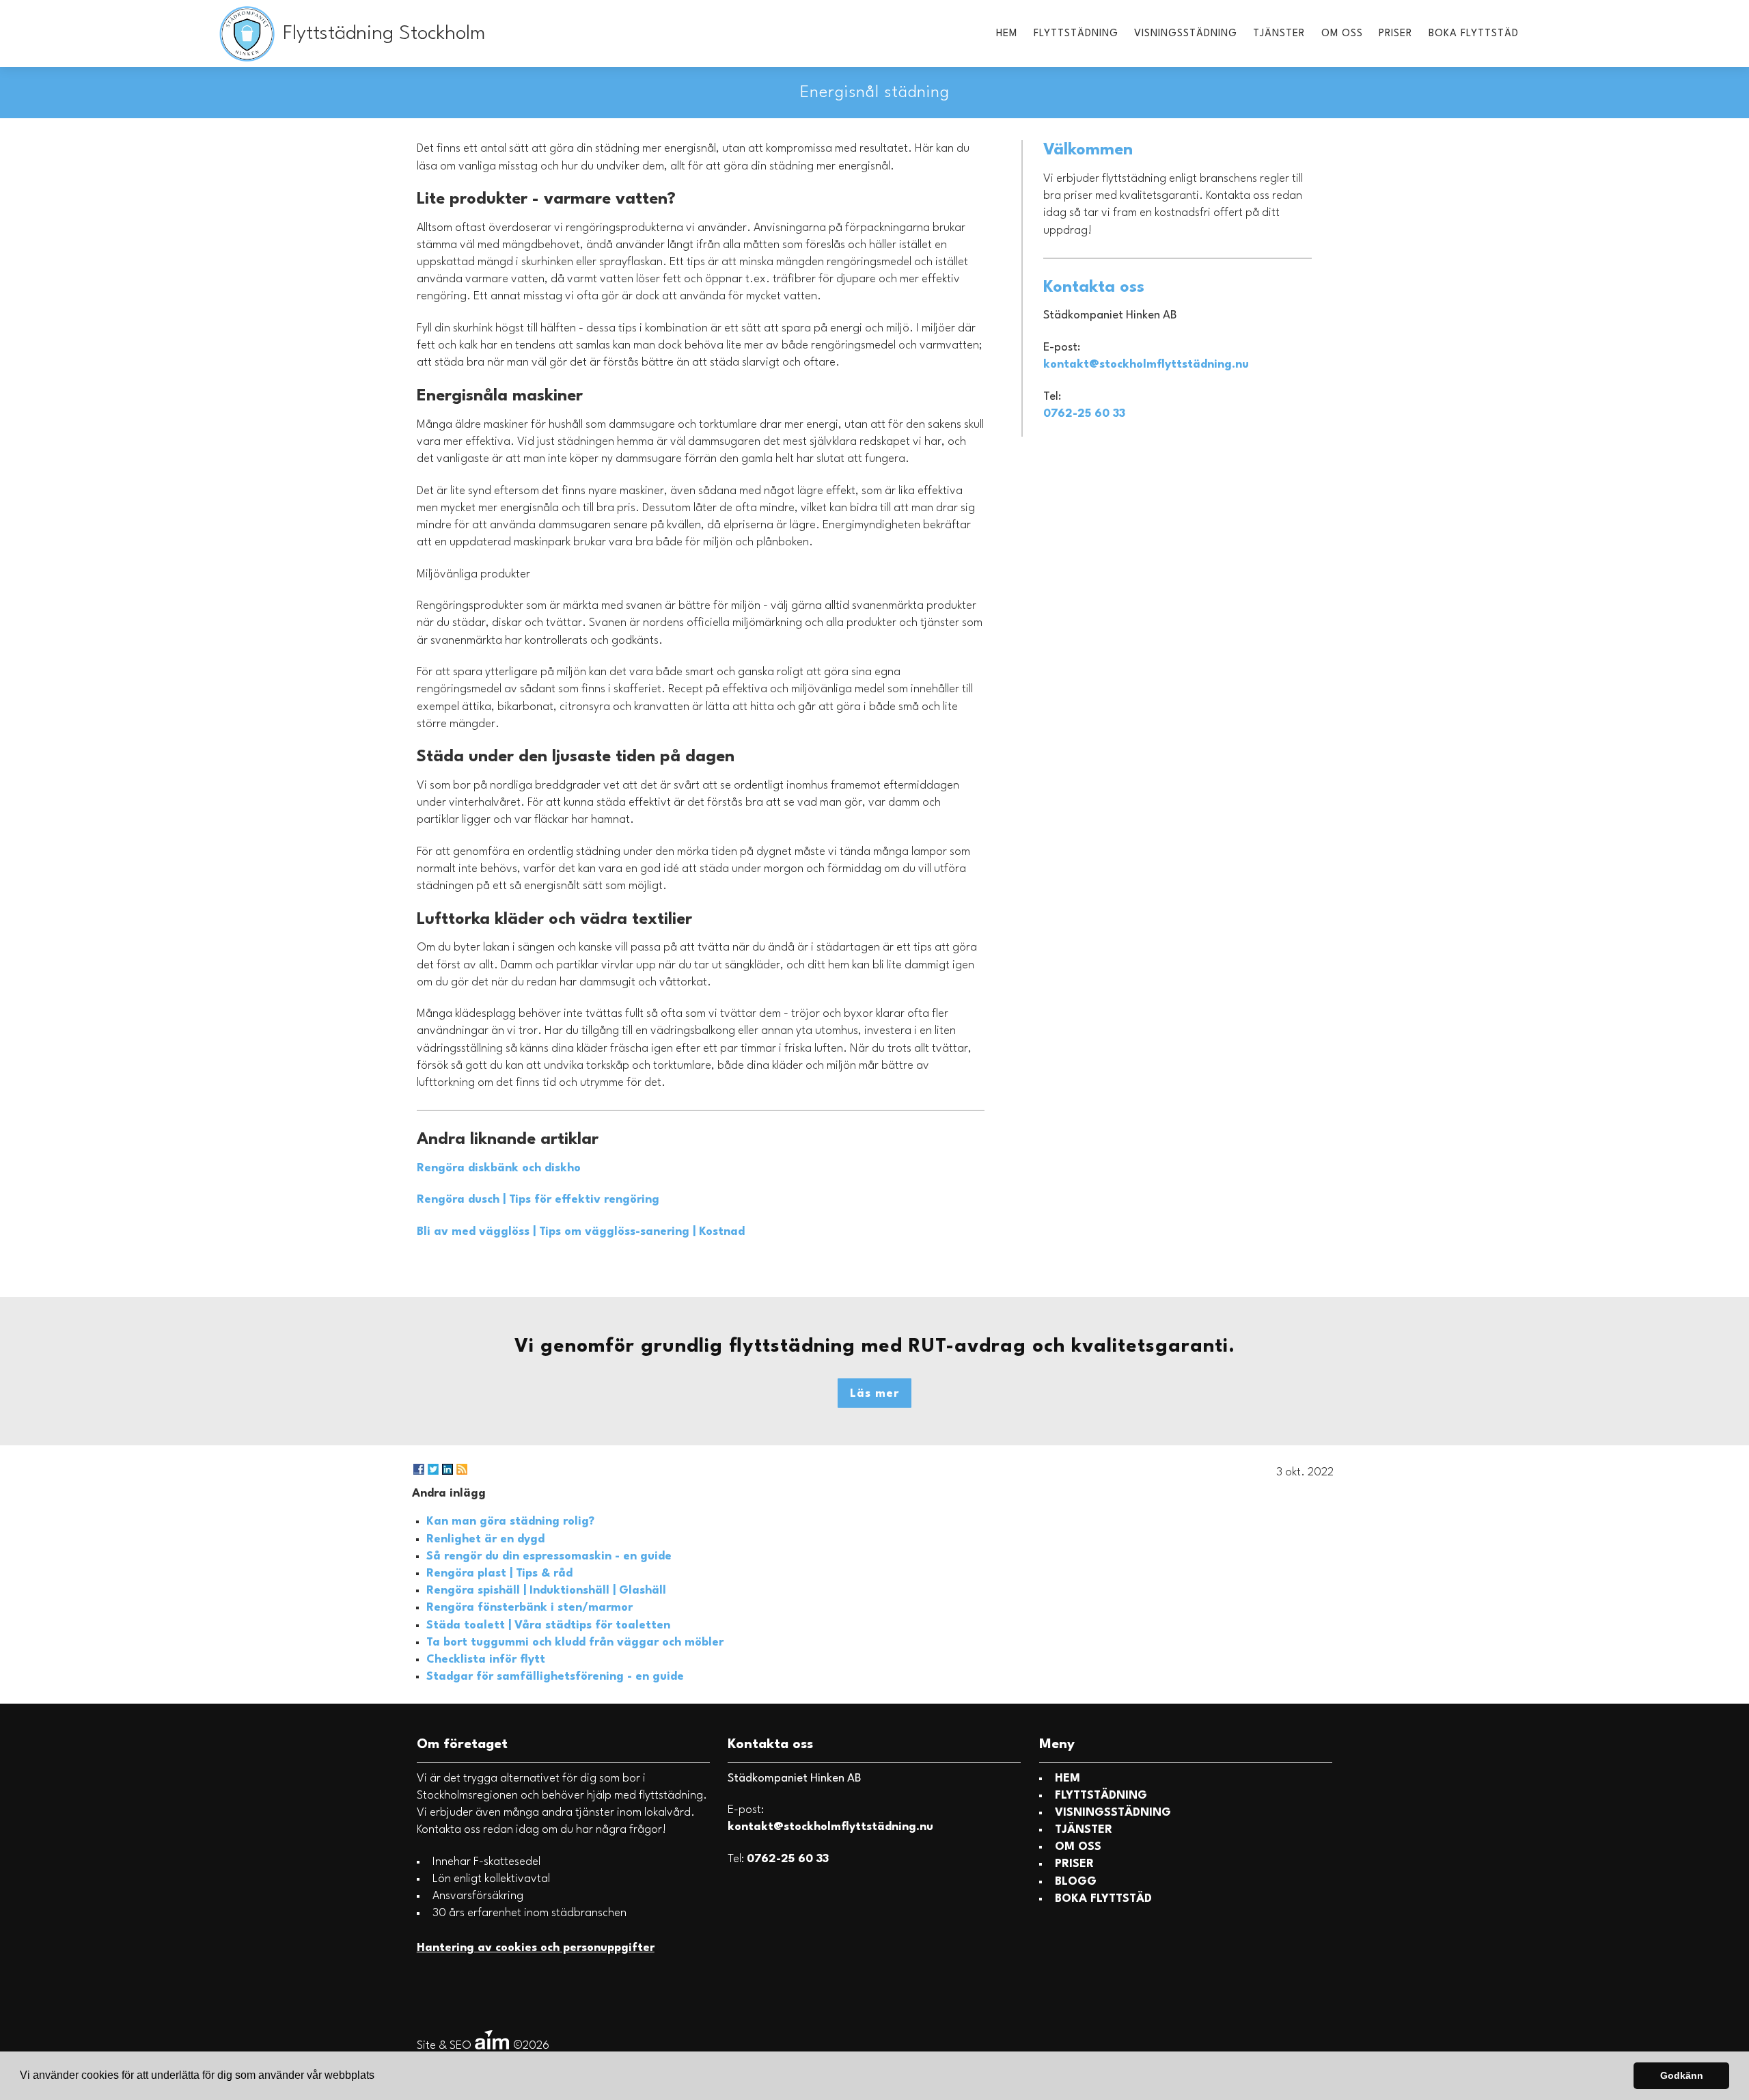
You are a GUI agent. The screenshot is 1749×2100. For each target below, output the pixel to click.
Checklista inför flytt (486, 1660)
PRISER (1395, 34)
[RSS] (462, 1469)
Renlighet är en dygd (485, 1539)
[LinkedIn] (447, 1469)
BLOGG (1076, 1882)
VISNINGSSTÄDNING (1186, 34)
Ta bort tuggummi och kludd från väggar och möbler (575, 1642)
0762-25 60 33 (1084, 414)
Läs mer (874, 1394)
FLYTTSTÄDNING (1076, 34)
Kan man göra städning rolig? (510, 1522)
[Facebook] (419, 1469)
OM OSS (1342, 34)
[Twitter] (433, 1469)
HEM (1007, 34)
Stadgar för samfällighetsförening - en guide (555, 1677)
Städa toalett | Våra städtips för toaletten (548, 1625)
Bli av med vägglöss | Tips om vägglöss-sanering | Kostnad (581, 1232)
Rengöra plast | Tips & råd (499, 1573)
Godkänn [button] (1682, 2075)
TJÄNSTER (1279, 34)
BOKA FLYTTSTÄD (1474, 34)
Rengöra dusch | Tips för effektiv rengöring (538, 1200)
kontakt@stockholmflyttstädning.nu (1146, 365)
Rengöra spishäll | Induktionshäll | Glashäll (546, 1591)
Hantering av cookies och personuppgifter (536, 1948)
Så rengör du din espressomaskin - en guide (549, 1556)
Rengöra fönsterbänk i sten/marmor (529, 1608)
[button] (379, 2077)
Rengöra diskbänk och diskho (499, 1168)
